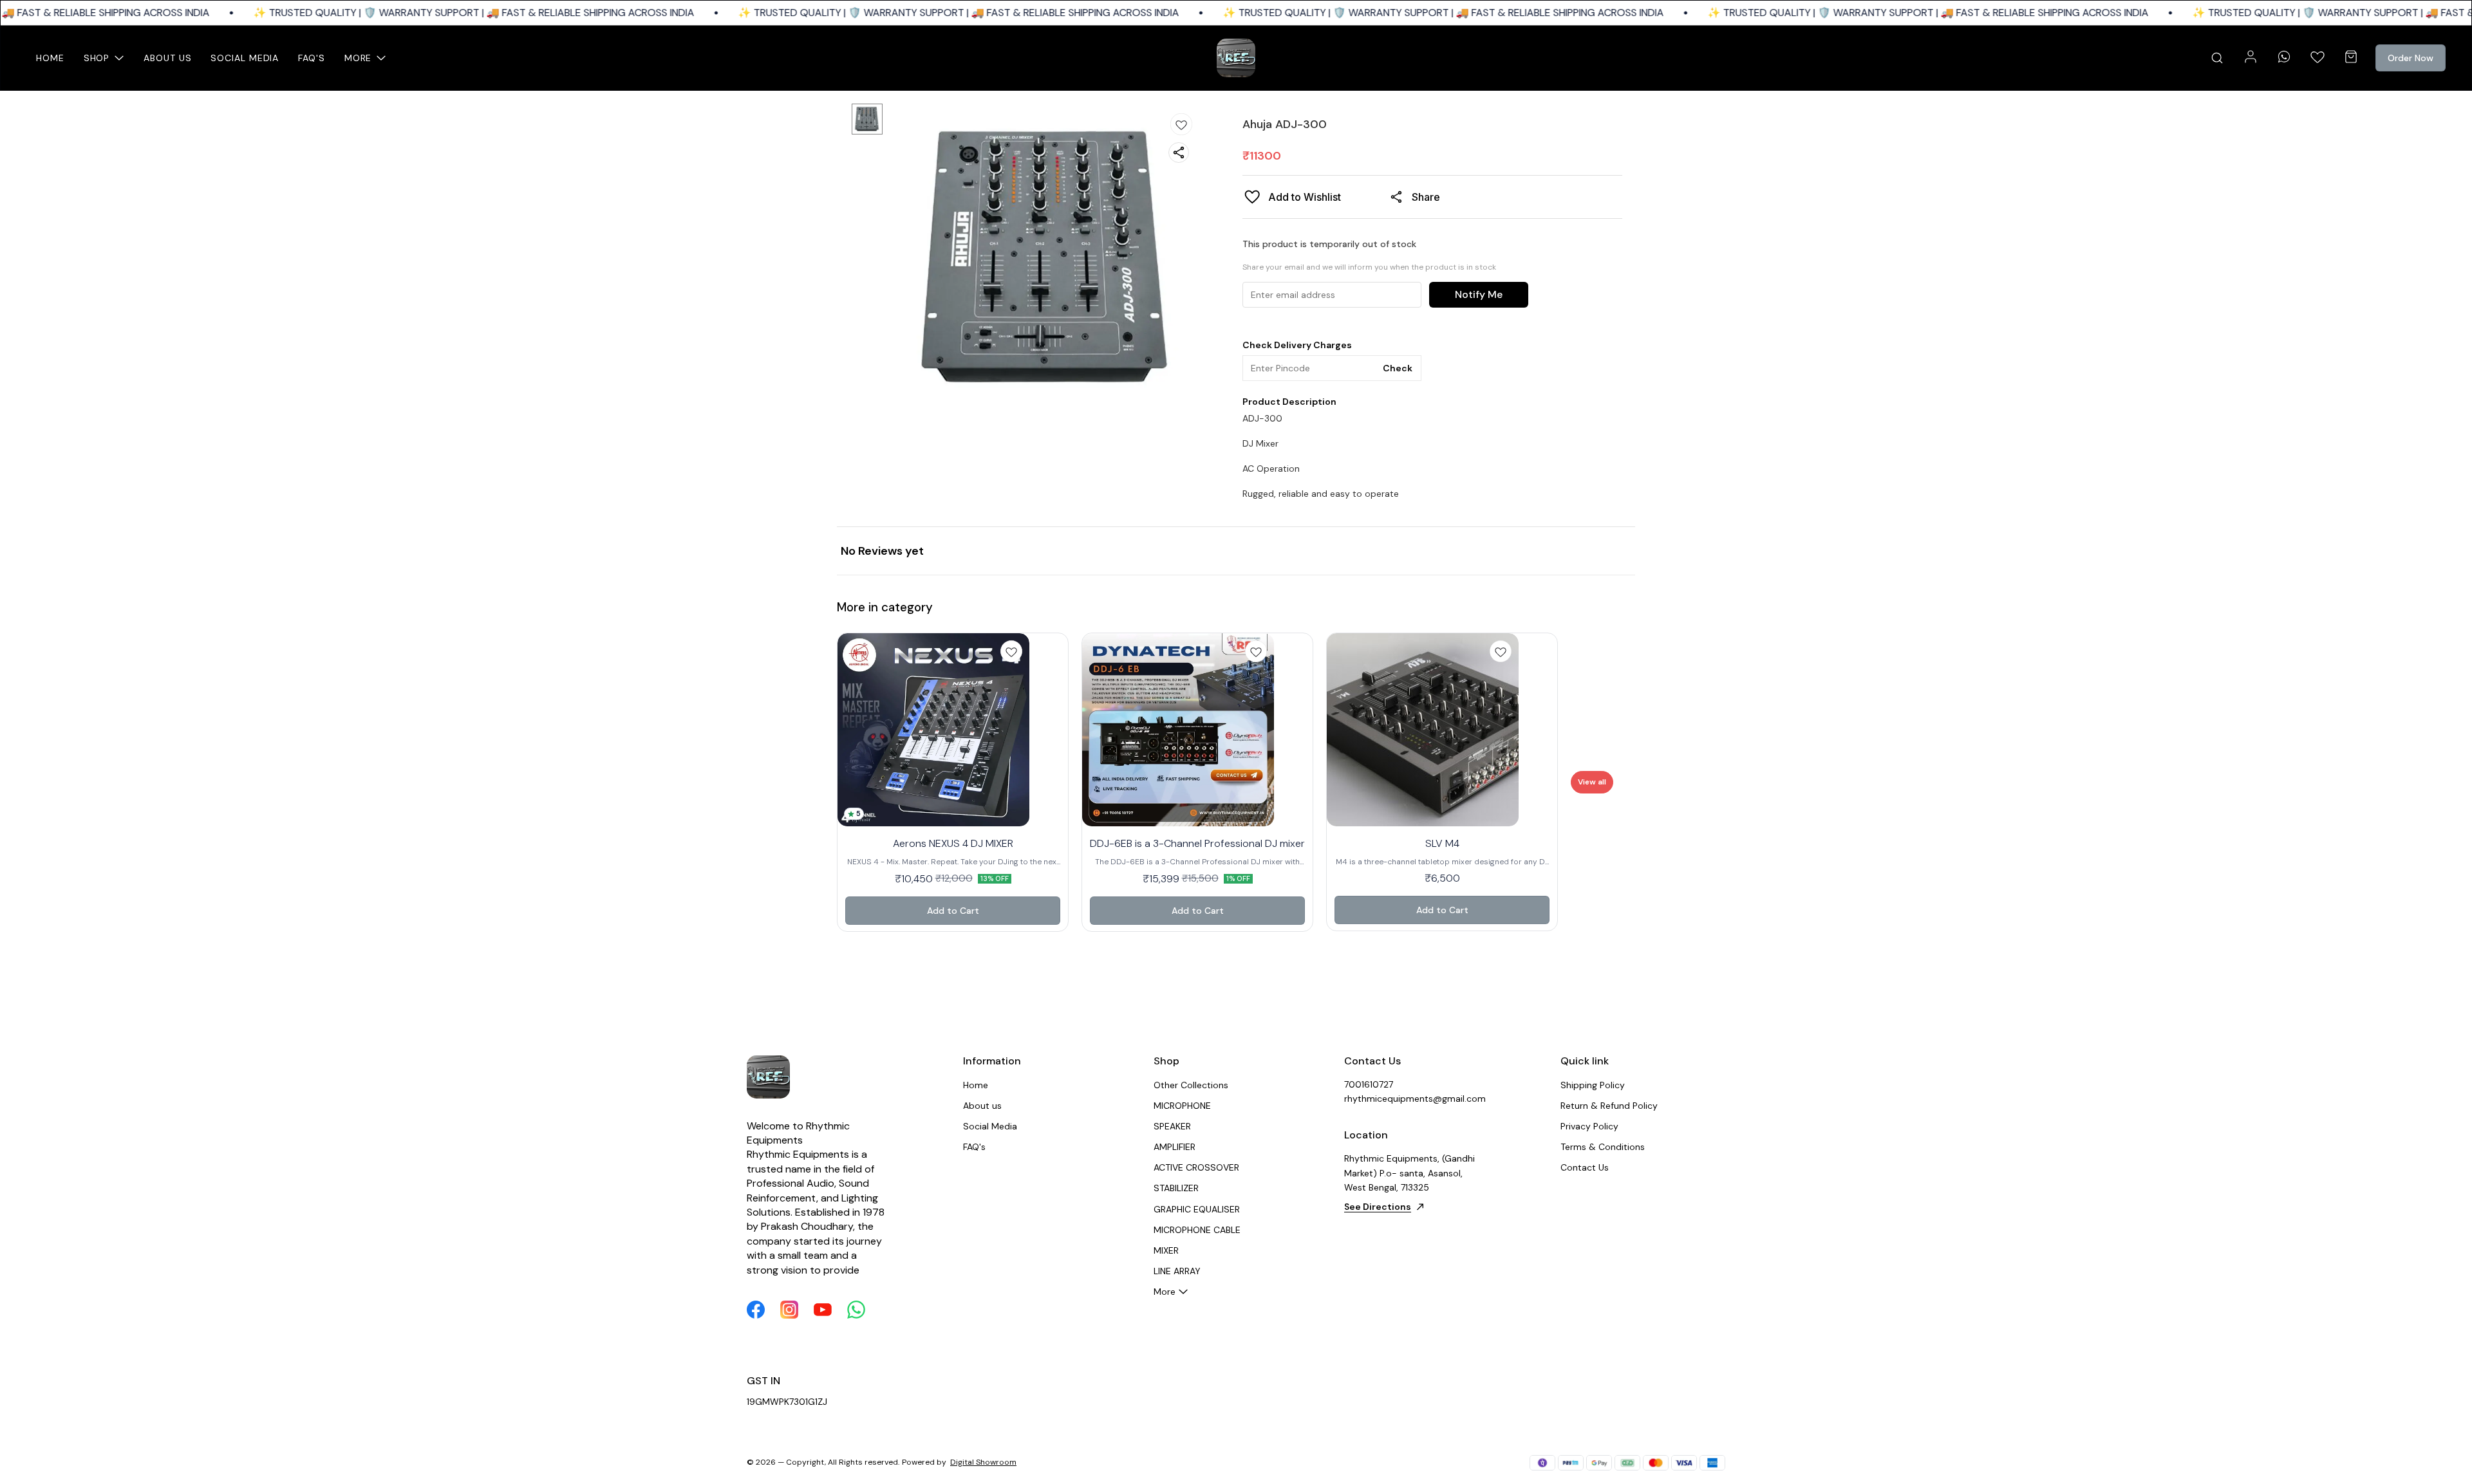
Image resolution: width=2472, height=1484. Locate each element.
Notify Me (1479, 294)
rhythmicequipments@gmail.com (1415, 1099)
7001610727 (1369, 1084)
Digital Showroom (983, 1462)
